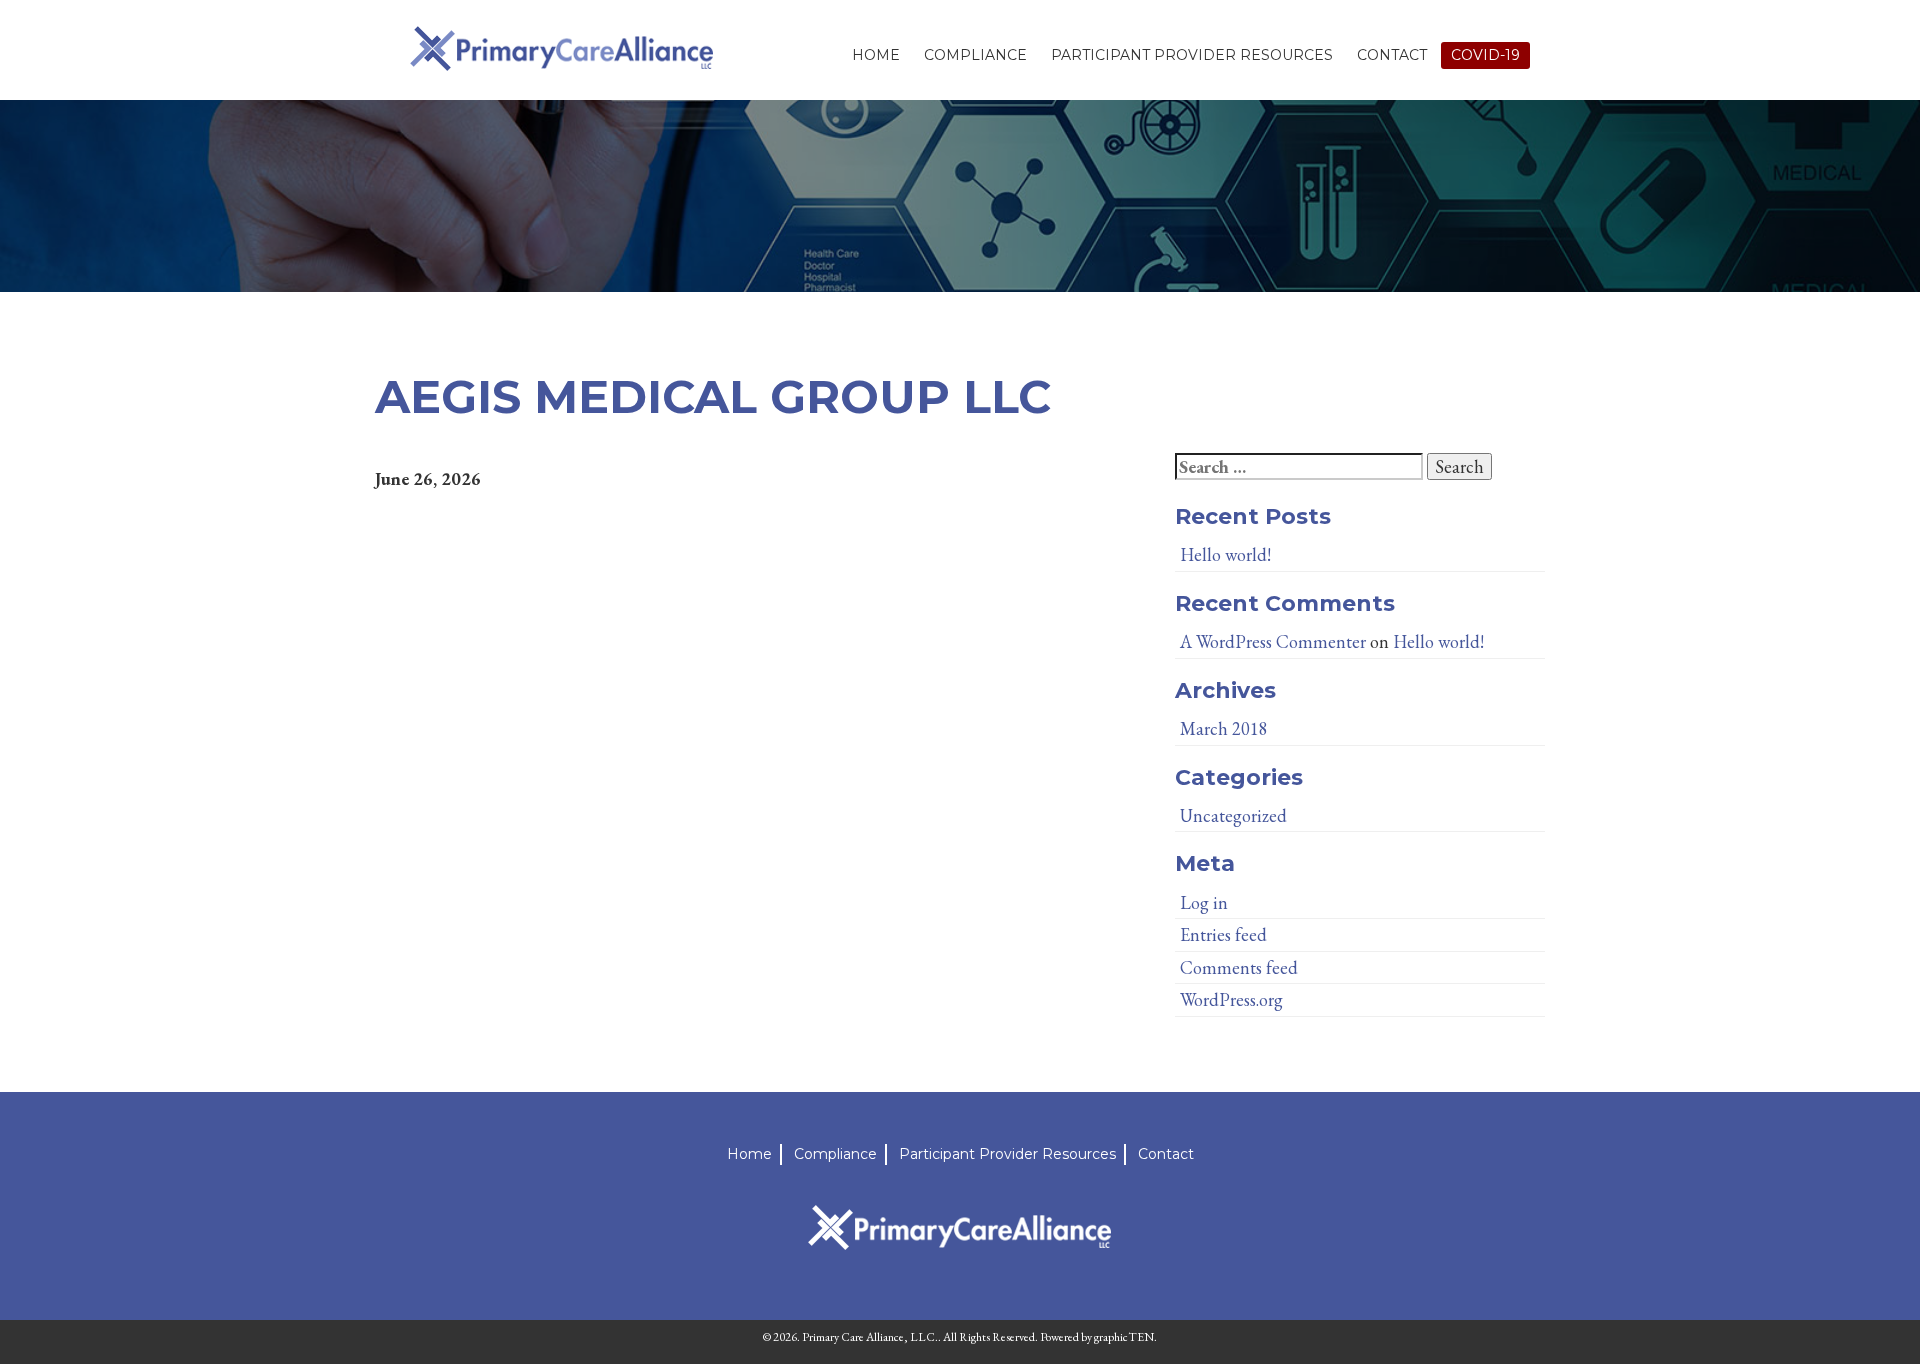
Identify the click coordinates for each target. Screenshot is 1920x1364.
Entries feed (1223, 934)
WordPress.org (1231, 999)
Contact (1392, 55)
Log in (1204, 902)
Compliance (975, 55)
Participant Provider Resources (1192, 55)
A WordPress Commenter (1273, 641)
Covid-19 (1485, 55)
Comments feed (1239, 967)
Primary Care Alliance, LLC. (870, 1337)
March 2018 (1224, 728)
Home (876, 55)
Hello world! (1225, 554)
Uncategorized (1233, 815)
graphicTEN (1124, 1337)
